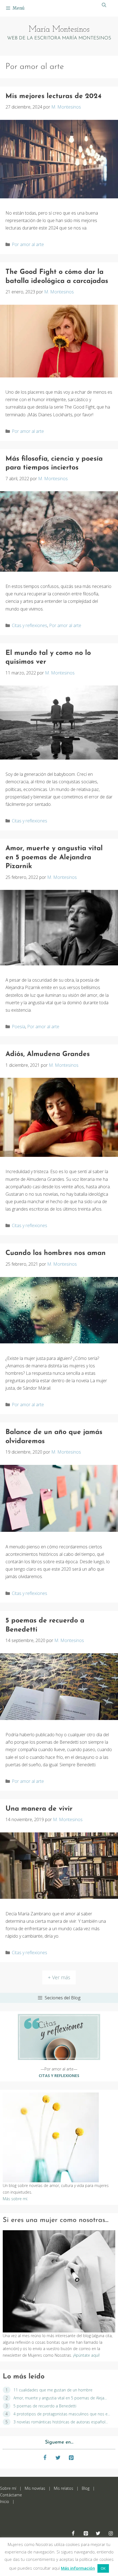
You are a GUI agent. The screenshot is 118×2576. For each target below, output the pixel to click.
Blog (86, 2488)
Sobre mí (8, 2488)
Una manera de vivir (39, 1809)
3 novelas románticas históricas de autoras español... (61, 2422)
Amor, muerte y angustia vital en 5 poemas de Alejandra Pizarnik (54, 857)
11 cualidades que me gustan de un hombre (53, 2390)
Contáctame (11, 2495)
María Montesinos (59, 30)
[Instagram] (111, 2534)
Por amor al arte (28, 244)
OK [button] (103, 2568)
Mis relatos (63, 2488)
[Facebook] (45, 2458)
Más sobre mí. (15, 2199)
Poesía (19, 1027)
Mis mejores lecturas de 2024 (54, 96)
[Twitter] (58, 2458)
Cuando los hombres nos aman (56, 1253)
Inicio (5, 2501)
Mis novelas (35, 2488)
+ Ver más (59, 1977)
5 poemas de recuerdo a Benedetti (45, 2406)
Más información (78, 2568)
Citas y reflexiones (29, 625)
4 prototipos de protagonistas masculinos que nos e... (62, 2414)
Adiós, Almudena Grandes (48, 1054)
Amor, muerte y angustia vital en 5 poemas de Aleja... (60, 2398)
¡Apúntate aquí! (86, 2355)
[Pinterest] (71, 2458)
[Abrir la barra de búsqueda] (104, 5)
